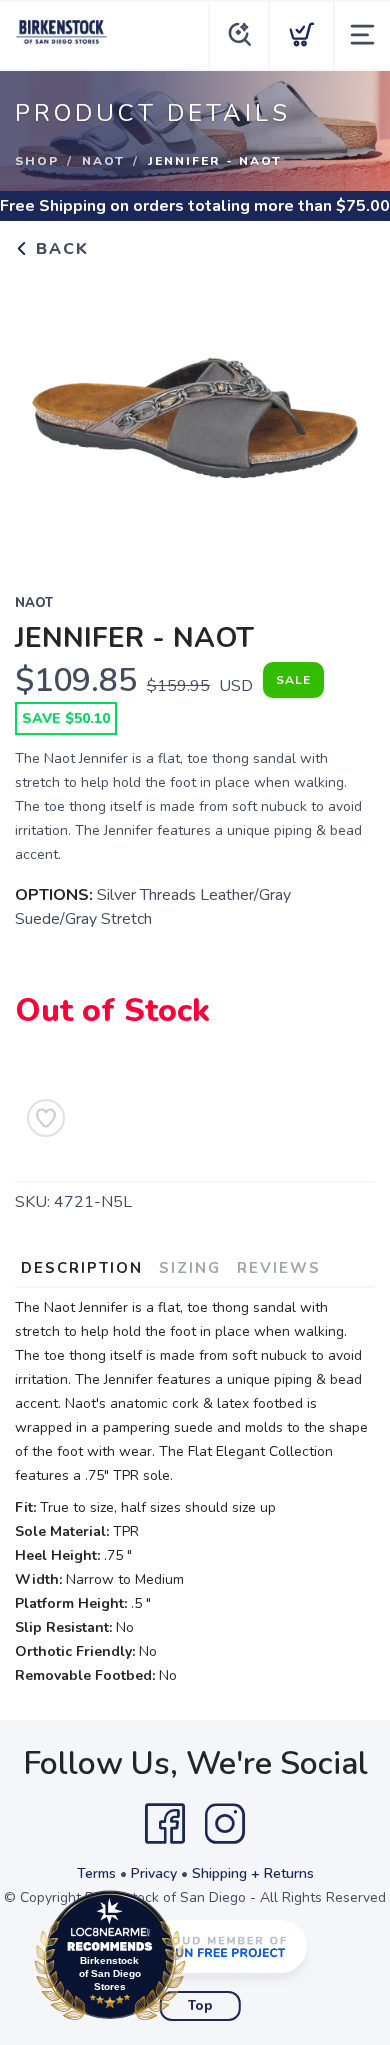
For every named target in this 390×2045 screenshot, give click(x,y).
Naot (103, 161)
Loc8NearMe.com (197, 1960)
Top (200, 2006)
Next (344, 413)
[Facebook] (165, 1824)
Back (59, 249)
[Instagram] (225, 1824)
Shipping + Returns (253, 1873)
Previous (46, 413)
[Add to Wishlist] (46, 1118)
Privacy (154, 1873)
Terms (96, 1873)
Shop (37, 161)
